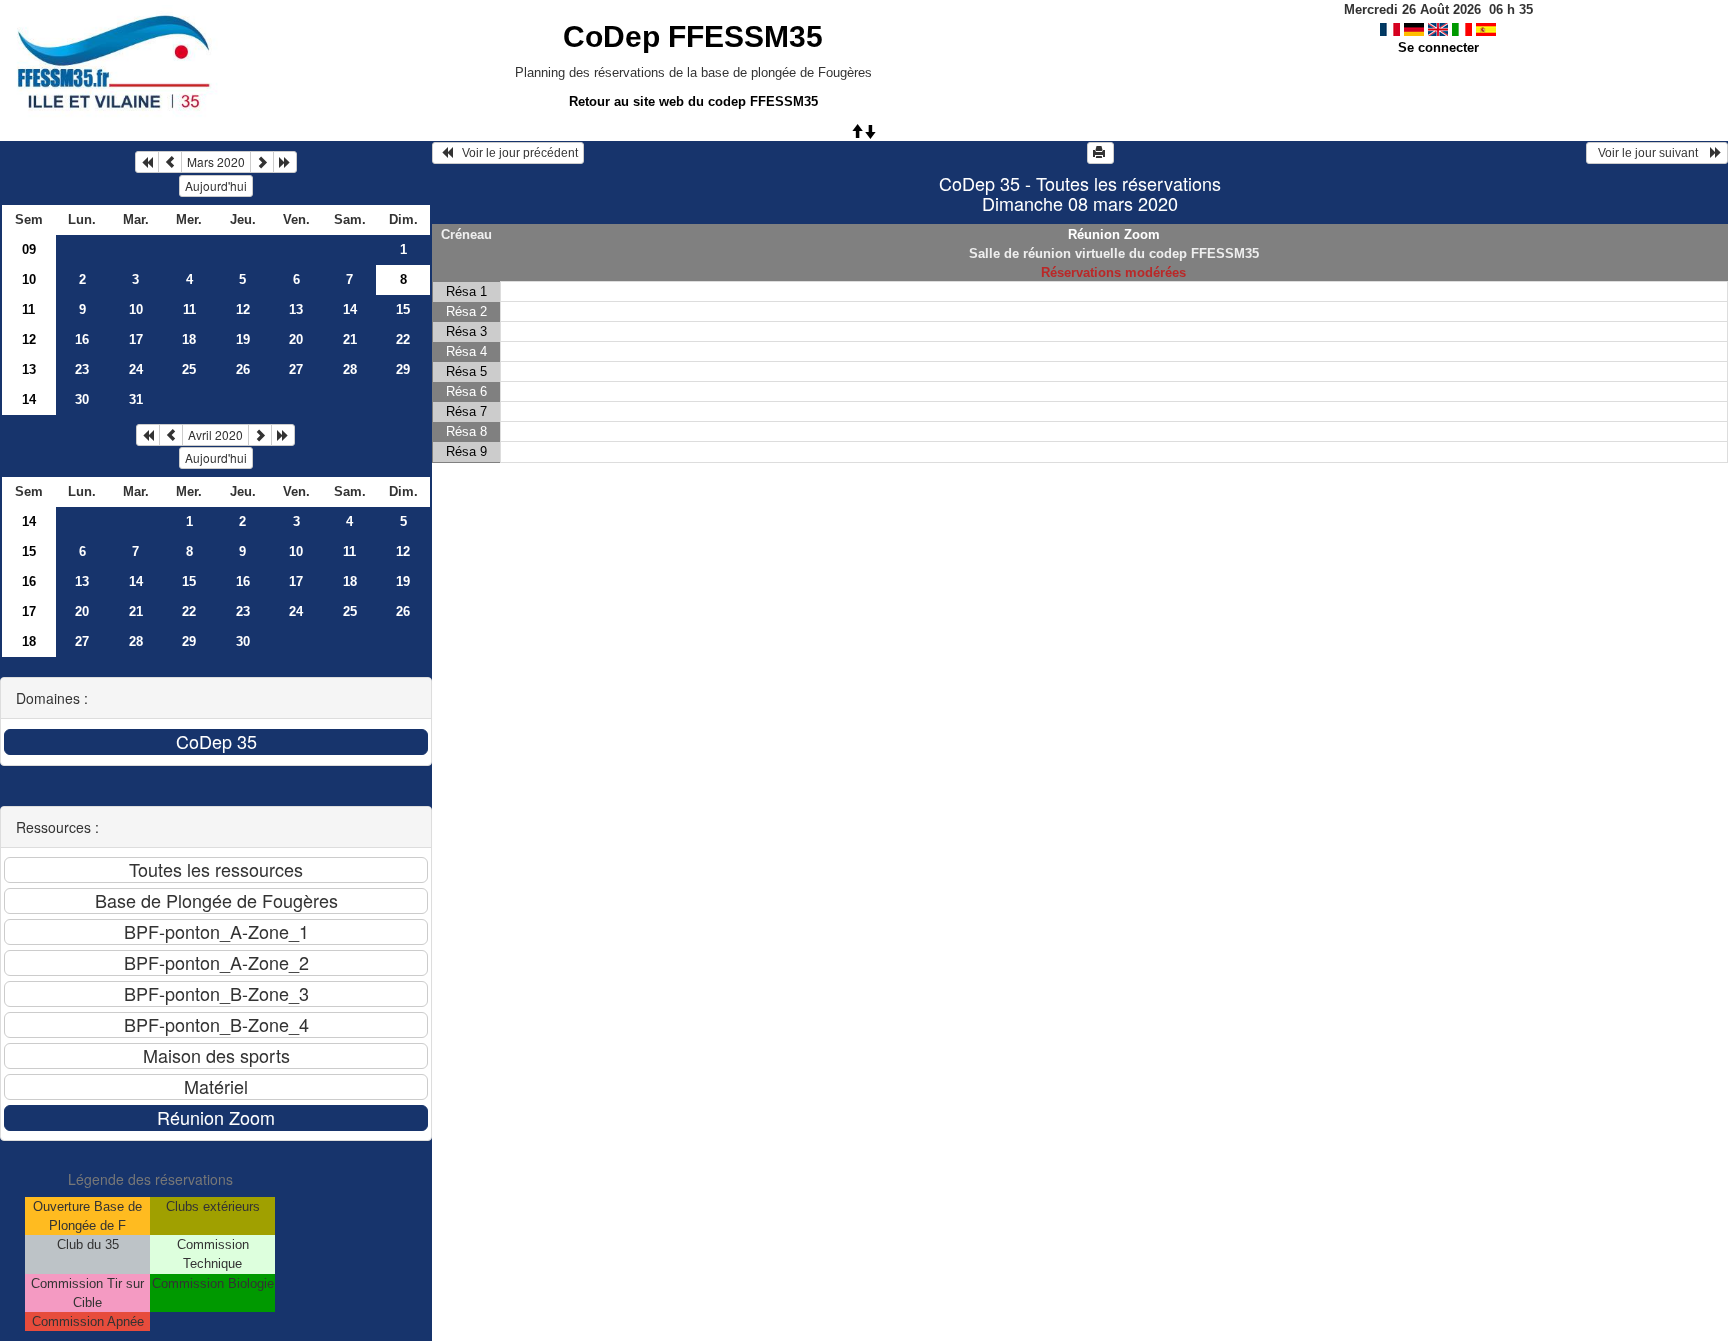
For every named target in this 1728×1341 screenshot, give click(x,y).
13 (296, 309)
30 (82, 399)
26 (243, 369)
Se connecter (1438, 47)
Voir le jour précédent (515, 153)
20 (296, 339)
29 (403, 369)
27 (296, 369)
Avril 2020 (215, 434)
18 (189, 339)
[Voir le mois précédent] (170, 162)
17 (136, 339)
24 (136, 369)
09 (29, 249)
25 (189, 369)
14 (350, 309)
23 (82, 369)
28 (350, 369)
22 (403, 339)
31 (136, 399)
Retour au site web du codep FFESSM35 (693, 101)
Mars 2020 (216, 161)
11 (28, 309)
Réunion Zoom (1114, 234)
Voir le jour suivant (1651, 153)
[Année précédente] (147, 162)
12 (243, 309)
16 (82, 339)
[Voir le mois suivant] (262, 162)
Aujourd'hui (216, 185)
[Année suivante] (285, 162)
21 (350, 339)
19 (243, 339)
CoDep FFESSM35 (693, 36)
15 (403, 309)
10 (29, 279)
